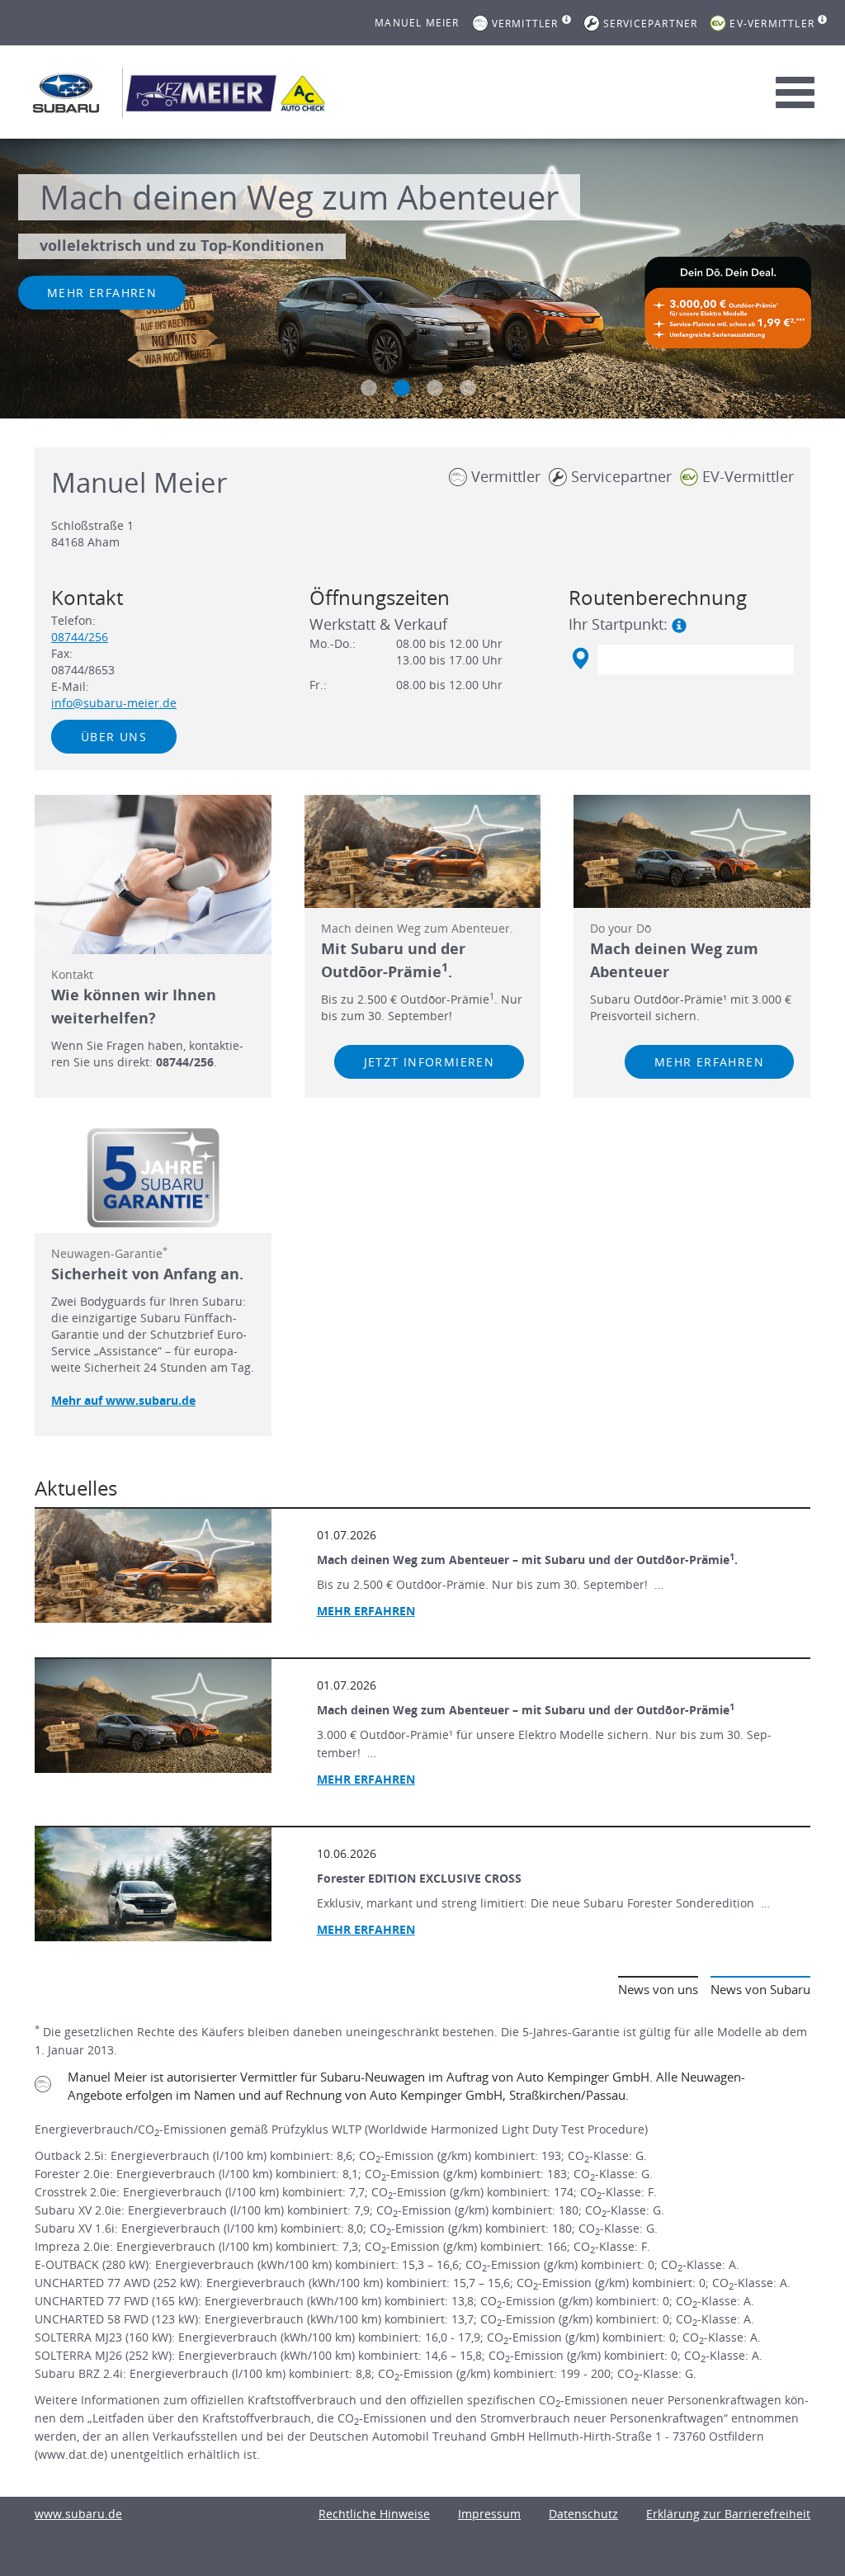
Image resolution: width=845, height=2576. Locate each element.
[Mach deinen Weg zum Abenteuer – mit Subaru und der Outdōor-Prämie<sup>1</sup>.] (153, 1566)
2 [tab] (402, 388)
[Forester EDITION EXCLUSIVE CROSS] (153, 1884)
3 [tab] (435, 388)
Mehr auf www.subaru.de (123, 1400)
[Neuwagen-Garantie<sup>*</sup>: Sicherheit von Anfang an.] (153, 1178)
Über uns (114, 737)
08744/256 (80, 637)
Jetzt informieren (430, 1062)
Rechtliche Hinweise (374, 2514)
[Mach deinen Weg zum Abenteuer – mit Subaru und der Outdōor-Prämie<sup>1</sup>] (153, 1716)
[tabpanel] (422, 281)
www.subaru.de (78, 2514)
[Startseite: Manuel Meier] (66, 93)
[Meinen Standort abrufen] (580, 659)
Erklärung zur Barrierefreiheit (728, 2514)
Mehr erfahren (102, 293)
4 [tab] (468, 388)
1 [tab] (369, 388)
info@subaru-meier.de (114, 703)
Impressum (489, 2514)
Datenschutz (583, 2514)
